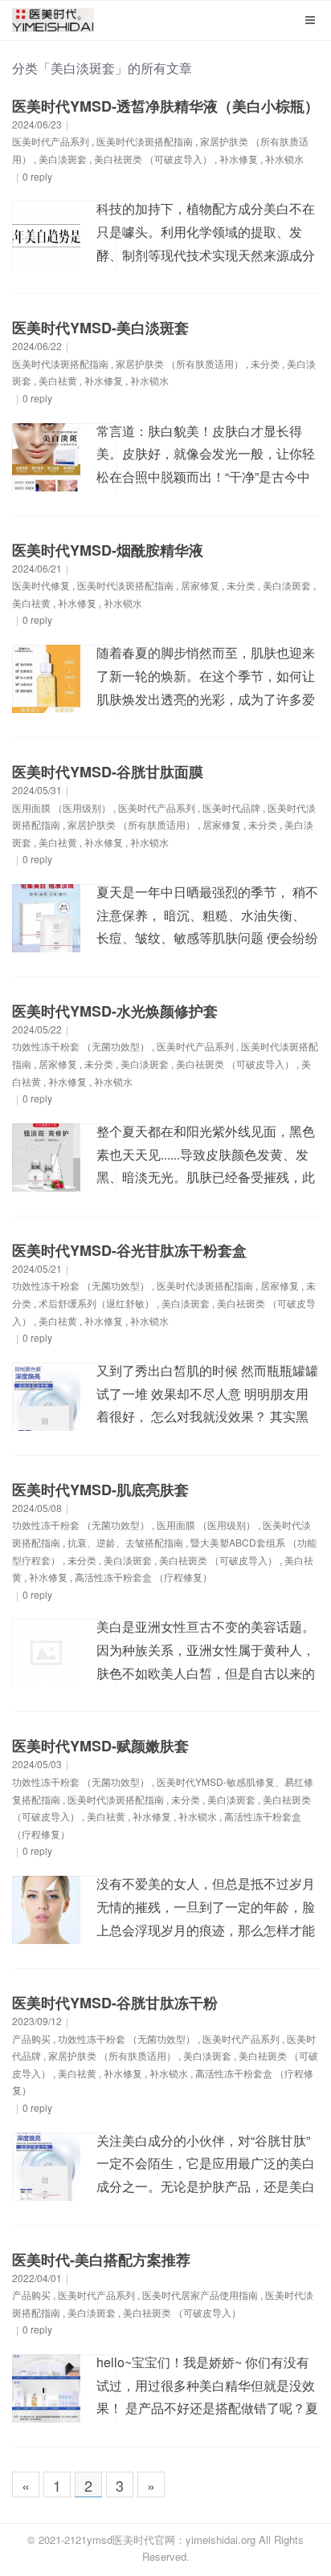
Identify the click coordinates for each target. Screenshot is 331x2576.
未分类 (265, 363)
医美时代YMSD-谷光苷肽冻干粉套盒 (129, 1250)
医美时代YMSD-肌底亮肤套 (100, 1490)
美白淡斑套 (63, 159)
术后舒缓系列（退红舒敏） (96, 1303)
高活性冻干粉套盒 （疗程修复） (143, 1577)
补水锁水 (284, 159)
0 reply (37, 176)
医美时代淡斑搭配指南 (145, 141)
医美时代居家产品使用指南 (200, 2295)
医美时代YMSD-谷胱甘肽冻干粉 (115, 2003)
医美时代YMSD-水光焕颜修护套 (115, 1011)
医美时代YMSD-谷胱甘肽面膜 (108, 772)
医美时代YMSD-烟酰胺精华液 (108, 550)
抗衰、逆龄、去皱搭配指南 (125, 1542)
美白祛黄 (58, 380)
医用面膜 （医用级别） (61, 807)
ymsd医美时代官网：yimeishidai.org (171, 2539)
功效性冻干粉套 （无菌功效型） (81, 1046)
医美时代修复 (41, 585)
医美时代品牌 (231, 807)
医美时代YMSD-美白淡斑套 (100, 328)
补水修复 (239, 159)
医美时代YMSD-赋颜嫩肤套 (100, 1746)
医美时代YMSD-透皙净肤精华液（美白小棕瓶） (165, 106)
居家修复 (200, 585)
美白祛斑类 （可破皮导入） (153, 159)
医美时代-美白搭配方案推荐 (101, 2260)
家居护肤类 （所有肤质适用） (180, 363)
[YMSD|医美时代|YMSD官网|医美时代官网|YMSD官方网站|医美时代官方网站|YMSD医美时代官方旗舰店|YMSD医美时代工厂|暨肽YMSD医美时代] (53, 24)
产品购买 (31, 2038)
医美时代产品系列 (51, 141)
